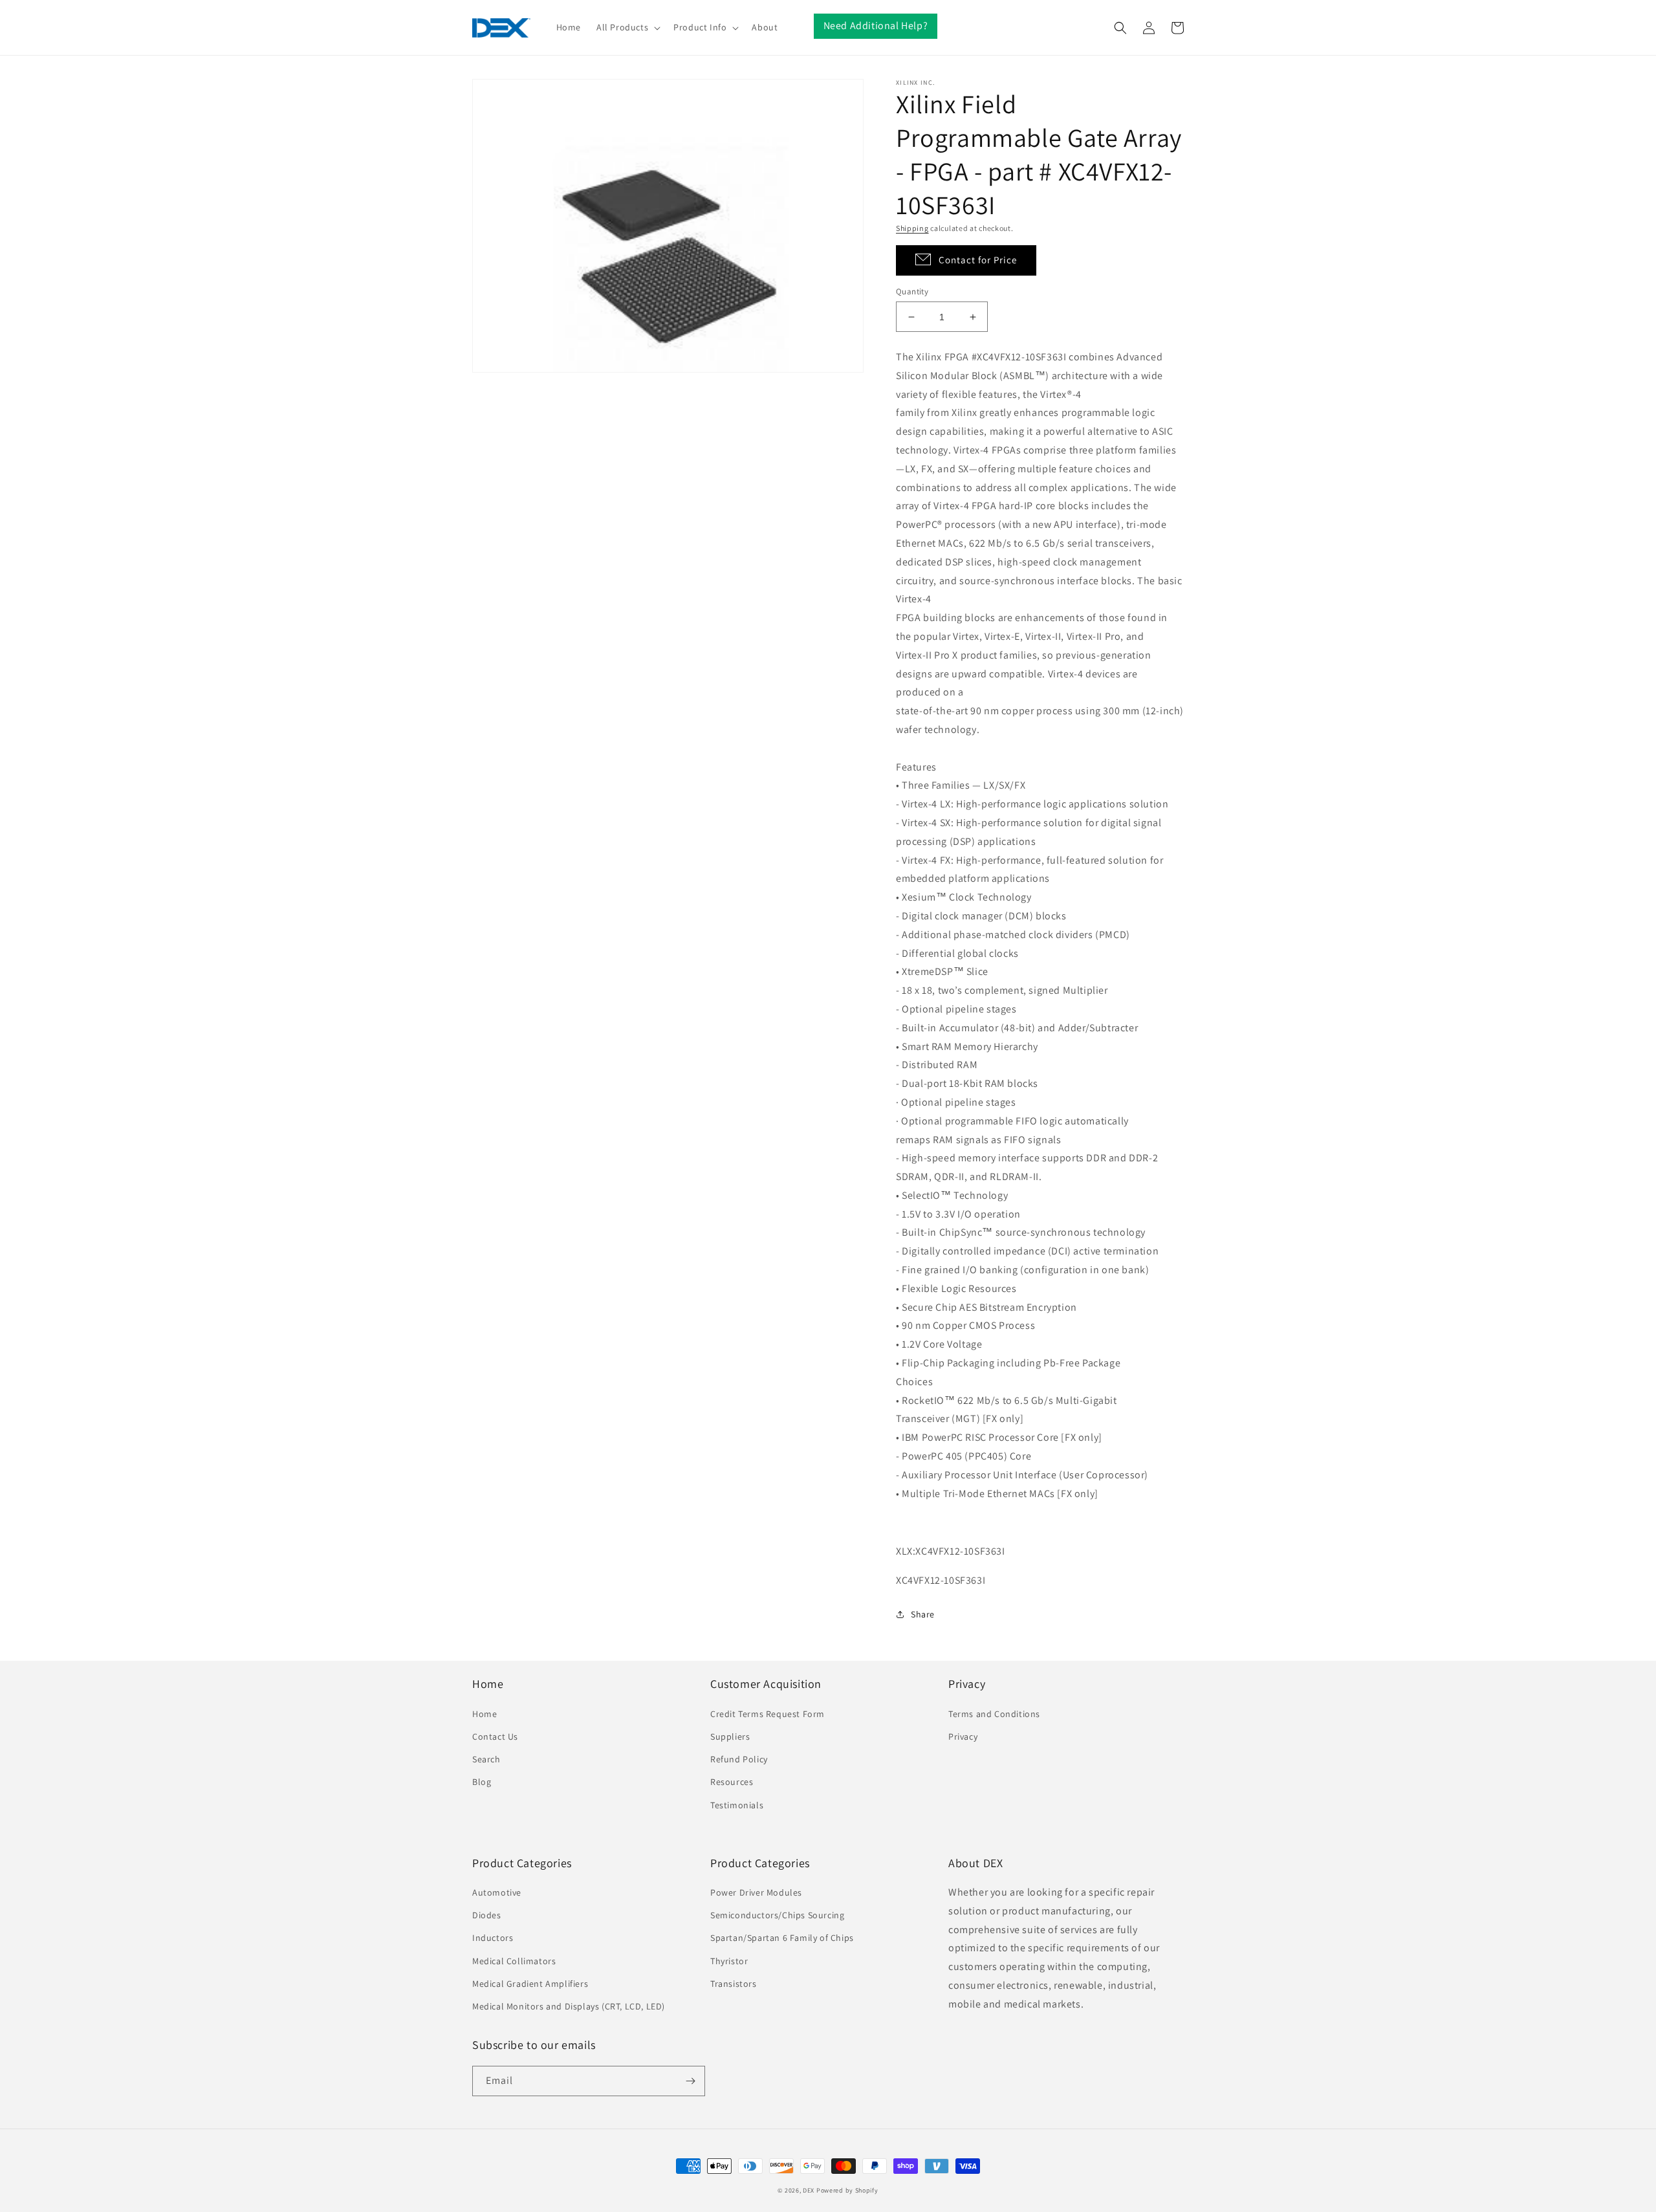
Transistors (734, 1984)
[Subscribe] (690, 2081)
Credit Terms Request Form (768, 1714)
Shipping (912, 228)
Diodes (487, 1915)
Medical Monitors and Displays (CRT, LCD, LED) (569, 2006)
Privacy (963, 1736)
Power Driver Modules (756, 1892)
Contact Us (495, 1736)
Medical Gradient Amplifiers (530, 1984)
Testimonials (737, 1805)
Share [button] (923, 1614)
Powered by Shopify (847, 2190)
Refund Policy (739, 1759)
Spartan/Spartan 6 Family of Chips (782, 1938)
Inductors (493, 1938)
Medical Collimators (514, 1961)
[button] (627, 27)
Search (486, 1759)
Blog (482, 1782)
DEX (809, 2190)
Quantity (912, 291)
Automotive (497, 1892)
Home (485, 1714)
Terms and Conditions (994, 1714)
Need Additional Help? (876, 26)
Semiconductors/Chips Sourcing (777, 1915)
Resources (732, 1782)
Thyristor (729, 1961)
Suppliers (730, 1736)
